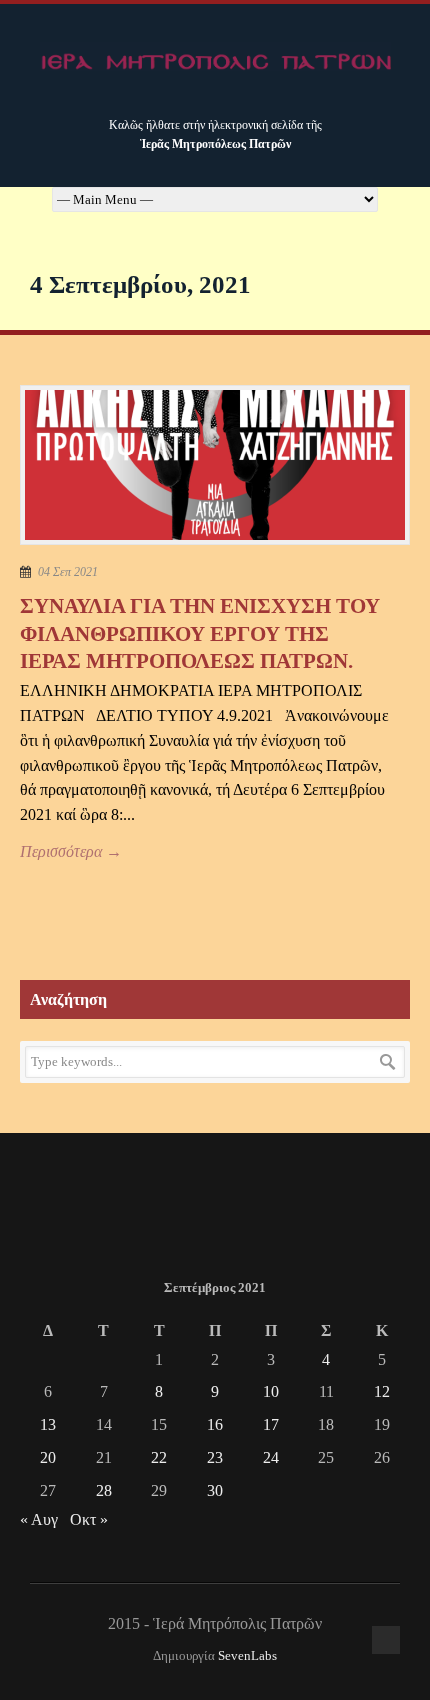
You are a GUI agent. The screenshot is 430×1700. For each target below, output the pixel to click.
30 (215, 1490)
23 (215, 1457)
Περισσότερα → (71, 851)
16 (215, 1424)
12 (382, 1391)
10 (271, 1391)
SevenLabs (247, 1656)
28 (104, 1490)
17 (271, 1424)
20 (48, 1457)
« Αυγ (39, 1519)
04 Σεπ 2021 (68, 572)
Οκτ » (89, 1519)
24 (271, 1457)
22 (159, 1457)
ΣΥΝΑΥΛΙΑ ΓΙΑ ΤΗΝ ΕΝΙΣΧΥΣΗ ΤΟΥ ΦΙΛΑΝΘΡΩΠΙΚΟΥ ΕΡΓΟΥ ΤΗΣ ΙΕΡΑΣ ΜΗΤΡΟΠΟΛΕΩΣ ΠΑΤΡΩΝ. (200, 633)
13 (48, 1424)
